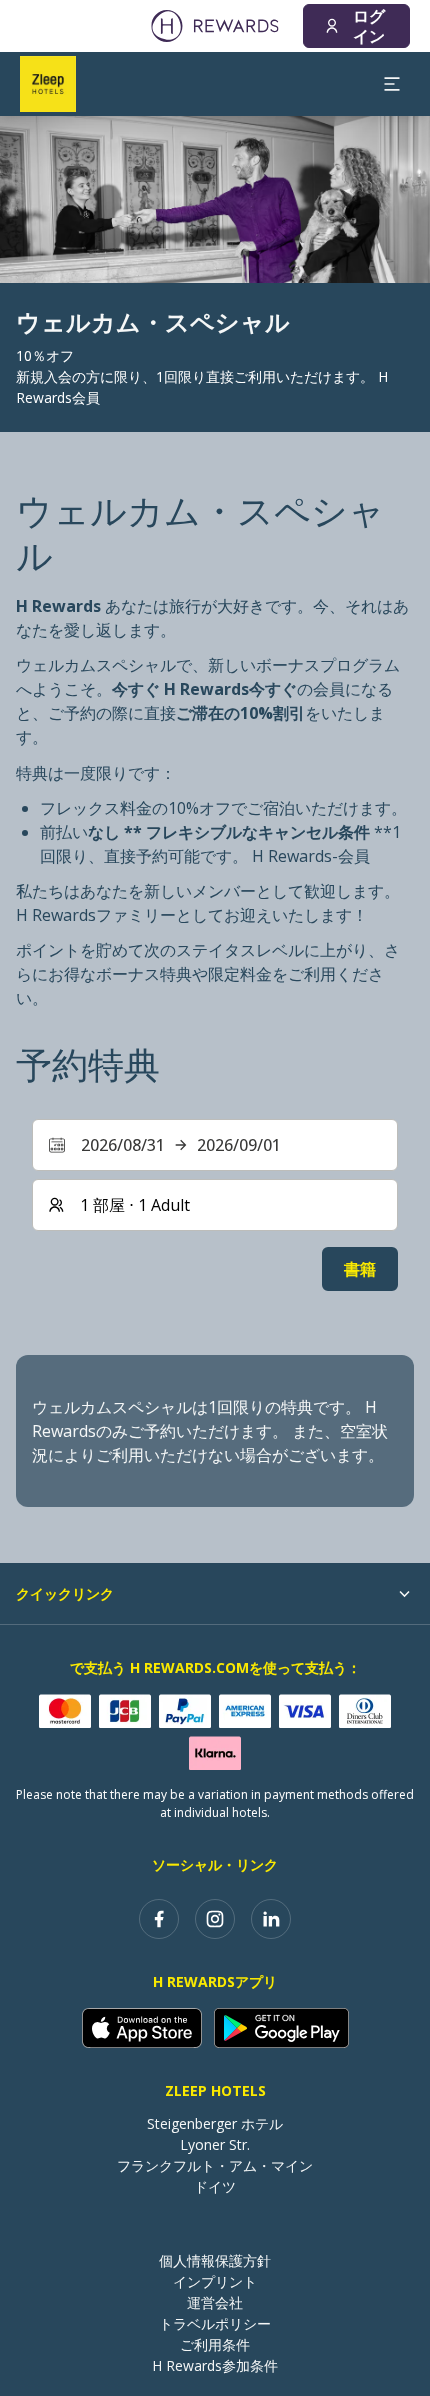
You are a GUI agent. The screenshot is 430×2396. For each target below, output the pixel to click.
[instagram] (215, 1919)
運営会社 (215, 2302)
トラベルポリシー (215, 2323)
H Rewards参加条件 (215, 2365)
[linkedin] (271, 1919)
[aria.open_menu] (392, 84)
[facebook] (159, 1919)
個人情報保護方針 (215, 2260)
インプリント (215, 2281)
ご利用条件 (215, 2344)
